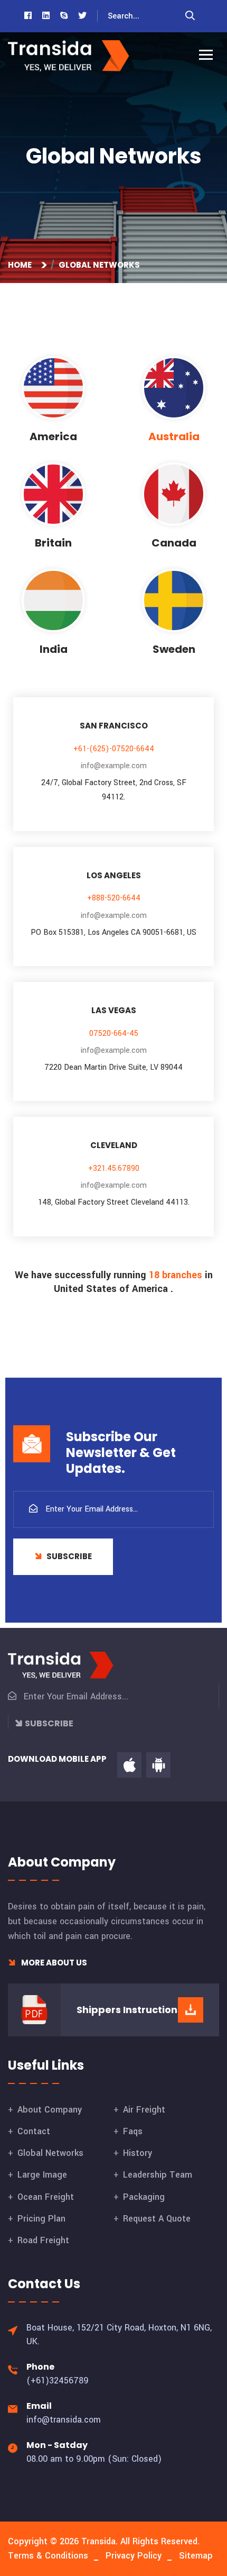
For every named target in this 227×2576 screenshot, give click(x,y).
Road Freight (43, 2240)
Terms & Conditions (48, 2556)
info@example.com (114, 766)
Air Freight (144, 2110)
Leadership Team (158, 2175)
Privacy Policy (134, 2556)
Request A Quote (157, 2219)
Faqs (133, 2131)
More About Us (53, 1963)
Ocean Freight (46, 2197)
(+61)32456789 (58, 2381)
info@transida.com (64, 2420)
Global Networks (50, 2153)
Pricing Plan (41, 2219)
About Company (50, 2110)
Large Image (42, 2175)
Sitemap (196, 2556)
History (138, 2153)
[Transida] (69, 56)
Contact (34, 2131)
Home (21, 265)
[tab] (53, 400)
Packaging (144, 2197)
